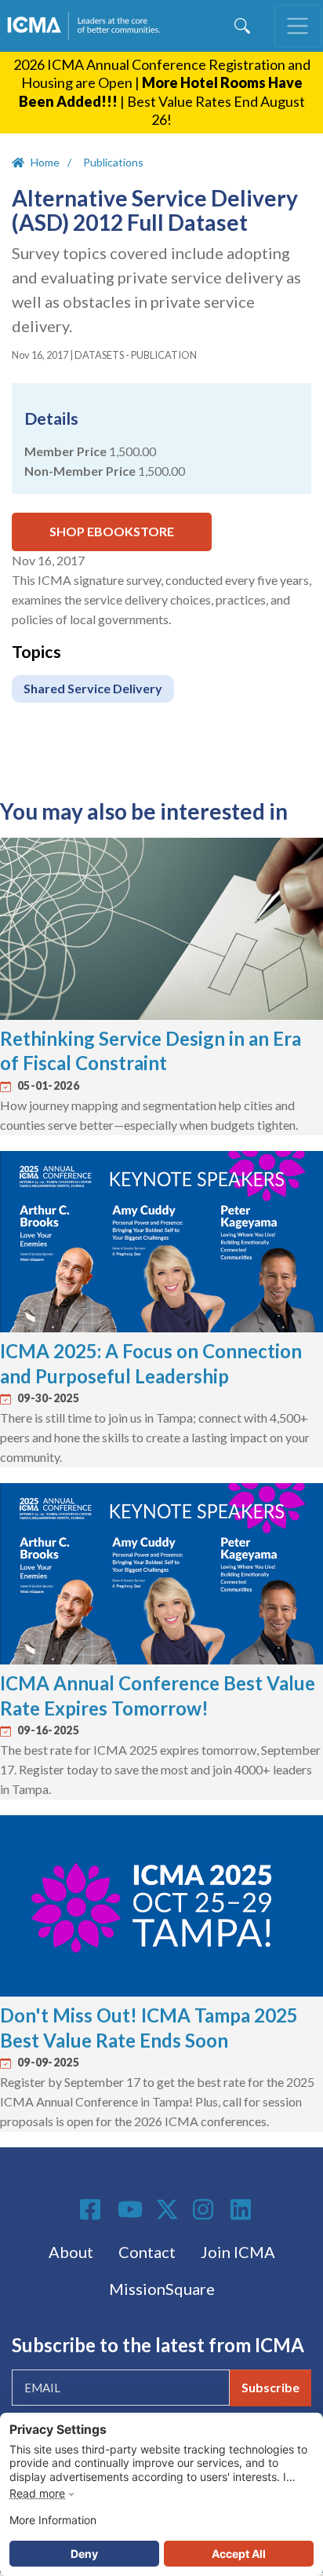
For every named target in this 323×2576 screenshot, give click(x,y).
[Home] (87, 26)
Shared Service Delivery (93, 688)
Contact (147, 2252)
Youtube (130, 2210)
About (71, 2252)
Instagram (205, 2209)
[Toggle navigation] (298, 26)
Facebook (93, 2209)
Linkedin (243, 2209)
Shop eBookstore (112, 531)
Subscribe (270, 2387)
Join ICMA (238, 2252)
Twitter (168, 2209)
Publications (113, 162)
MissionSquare (162, 2289)
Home (45, 162)
